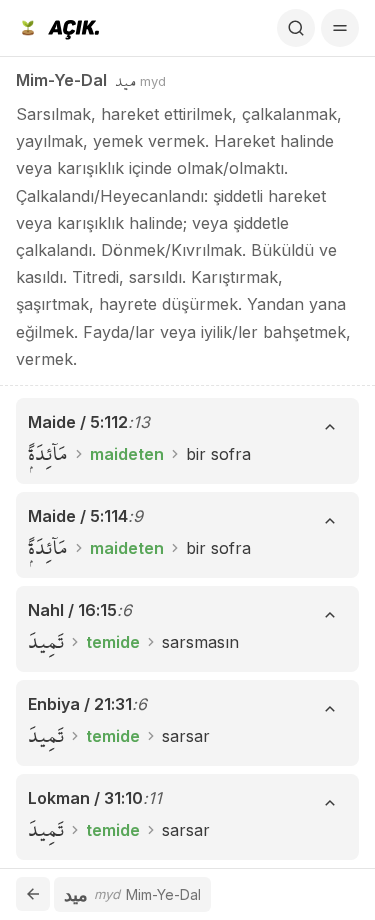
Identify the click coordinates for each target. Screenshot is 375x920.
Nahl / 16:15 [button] (72, 610)
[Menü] (340, 28)
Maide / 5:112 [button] (78, 422)
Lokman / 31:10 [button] (85, 798)
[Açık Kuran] (57, 28)
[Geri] (33, 894)
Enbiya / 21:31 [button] (80, 704)
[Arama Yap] (296, 28)
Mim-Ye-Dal (61, 80)
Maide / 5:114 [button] (78, 516)
